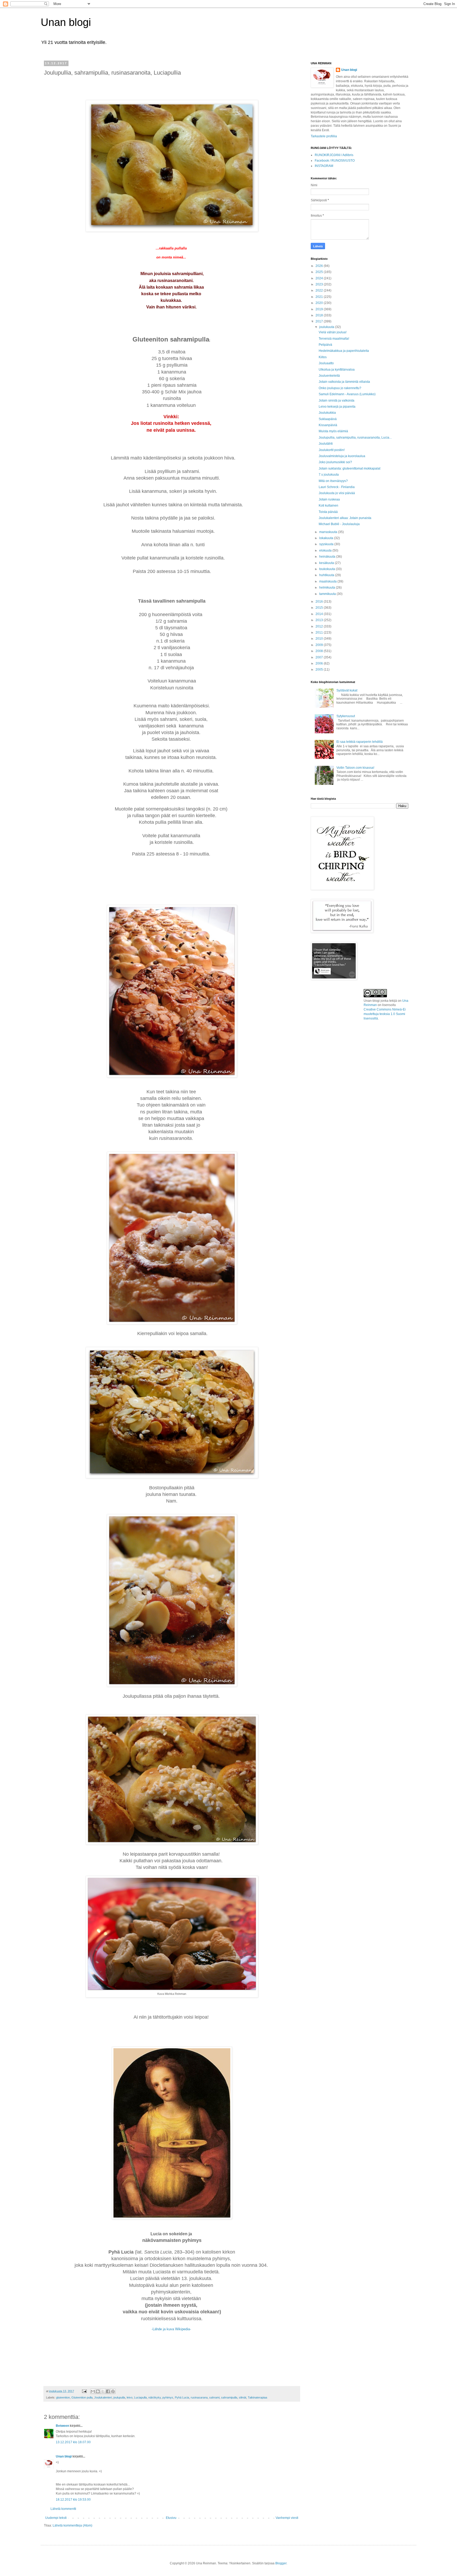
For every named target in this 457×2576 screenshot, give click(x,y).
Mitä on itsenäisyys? (333, 481)
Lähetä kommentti (63, 2509)
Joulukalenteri (103, 2397)
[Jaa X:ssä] (103, 2391)
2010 (320, 639)
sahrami (214, 2397)
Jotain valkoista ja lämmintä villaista (344, 382)
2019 (320, 309)
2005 (320, 670)
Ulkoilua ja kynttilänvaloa (337, 370)
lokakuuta (327, 538)
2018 (320, 315)
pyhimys (168, 2397)
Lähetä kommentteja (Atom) (72, 2525)
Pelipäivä (325, 345)
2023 (320, 284)
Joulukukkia (327, 413)
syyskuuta (327, 544)
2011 (320, 632)
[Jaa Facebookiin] (108, 2391)
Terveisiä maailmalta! (334, 339)
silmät (243, 2397)
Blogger (281, 2563)
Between (62, 2426)
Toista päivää (328, 512)
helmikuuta (328, 588)
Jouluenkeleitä (329, 376)
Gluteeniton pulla (82, 2397)
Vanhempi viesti (287, 2518)
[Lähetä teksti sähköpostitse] (84, 2391)
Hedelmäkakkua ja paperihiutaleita (344, 351)
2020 (320, 303)
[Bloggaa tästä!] (98, 2391)
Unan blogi (66, 22)
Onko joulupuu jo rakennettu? (340, 388)
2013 (320, 620)
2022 (320, 290)
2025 (320, 272)
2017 (320, 321)
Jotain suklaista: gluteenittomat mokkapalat (349, 468)
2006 (320, 663)
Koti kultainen (328, 506)
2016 (320, 602)
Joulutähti (326, 444)
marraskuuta (329, 532)
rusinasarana (199, 2397)
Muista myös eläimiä (333, 431)
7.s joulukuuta (329, 475)
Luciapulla (140, 2397)
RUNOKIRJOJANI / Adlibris (334, 155)
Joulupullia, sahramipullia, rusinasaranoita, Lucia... (355, 438)
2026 (320, 266)
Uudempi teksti (56, 2518)
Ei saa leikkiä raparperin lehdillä (360, 742)
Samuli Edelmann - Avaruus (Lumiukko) (347, 394)
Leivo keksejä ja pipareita (337, 407)
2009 (320, 645)
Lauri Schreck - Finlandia (337, 487)
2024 (320, 278)
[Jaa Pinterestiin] (113, 2391)
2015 (320, 608)
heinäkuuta (328, 557)
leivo (130, 2397)
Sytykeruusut (346, 716)
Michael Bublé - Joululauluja (339, 524)
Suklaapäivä (328, 419)
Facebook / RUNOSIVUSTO (335, 161)
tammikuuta (328, 594)
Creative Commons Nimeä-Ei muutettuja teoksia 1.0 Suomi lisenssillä (385, 1014)
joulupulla (119, 2397)
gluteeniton (63, 2397)
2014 (320, 614)
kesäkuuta (327, 563)
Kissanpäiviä (328, 425)
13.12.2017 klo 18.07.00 (73, 2442)
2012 (320, 626)
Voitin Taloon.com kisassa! (355, 768)
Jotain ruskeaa (329, 499)
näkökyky (155, 2397)
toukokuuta (328, 569)
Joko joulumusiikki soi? (335, 462)
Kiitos (323, 357)
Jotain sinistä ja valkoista (337, 400)
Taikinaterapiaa (257, 2397)
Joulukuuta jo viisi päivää (337, 493)
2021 (320, 297)
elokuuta (326, 550)
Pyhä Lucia (182, 2397)
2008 (320, 651)
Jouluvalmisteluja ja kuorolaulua (342, 456)
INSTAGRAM (324, 166)
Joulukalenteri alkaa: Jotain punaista (345, 518)
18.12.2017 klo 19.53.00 (73, 2500)
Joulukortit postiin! (332, 450)
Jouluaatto (326, 363)
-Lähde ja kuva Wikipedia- (172, 2329)
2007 (320, 657)
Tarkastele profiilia (324, 136)
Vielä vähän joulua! (333, 332)
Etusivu (171, 2518)
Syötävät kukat (347, 690)
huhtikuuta (327, 575)
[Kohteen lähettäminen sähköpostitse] (93, 2391)
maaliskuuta (328, 581)
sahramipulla (229, 2397)
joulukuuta (327, 327)
